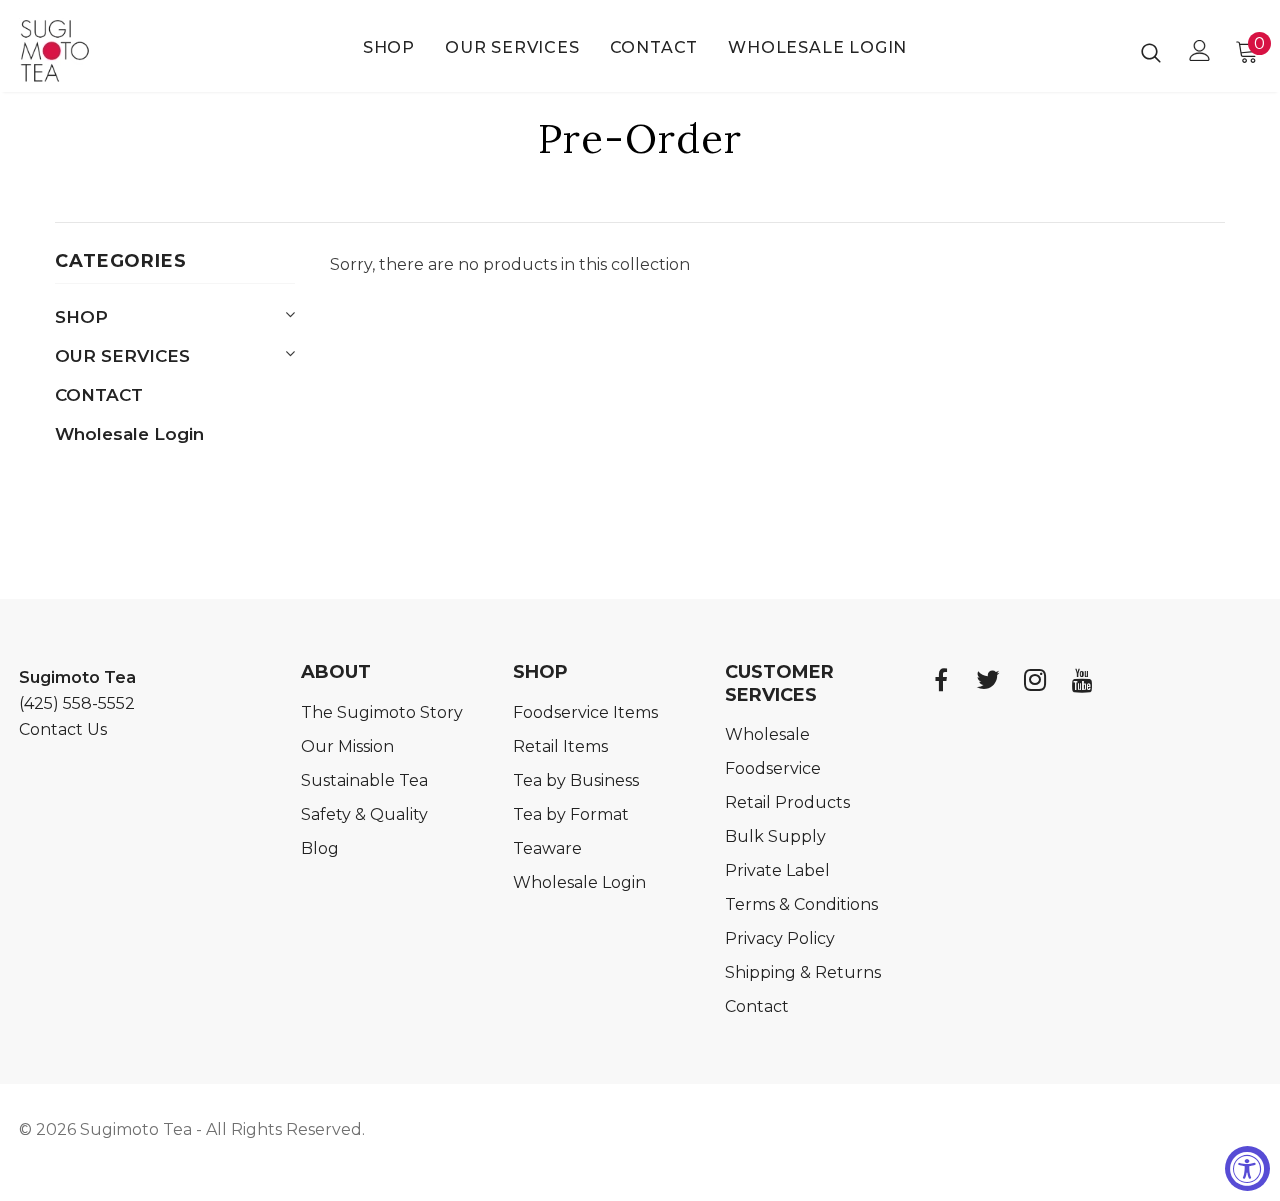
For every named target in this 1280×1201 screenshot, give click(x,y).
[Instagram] (1035, 680)
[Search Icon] (1151, 52)
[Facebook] (941, 680)
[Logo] (89, 51)
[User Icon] (1200, 50)
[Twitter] (988, 680)
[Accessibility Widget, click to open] (1247, 1168)
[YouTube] (1082, 680)
